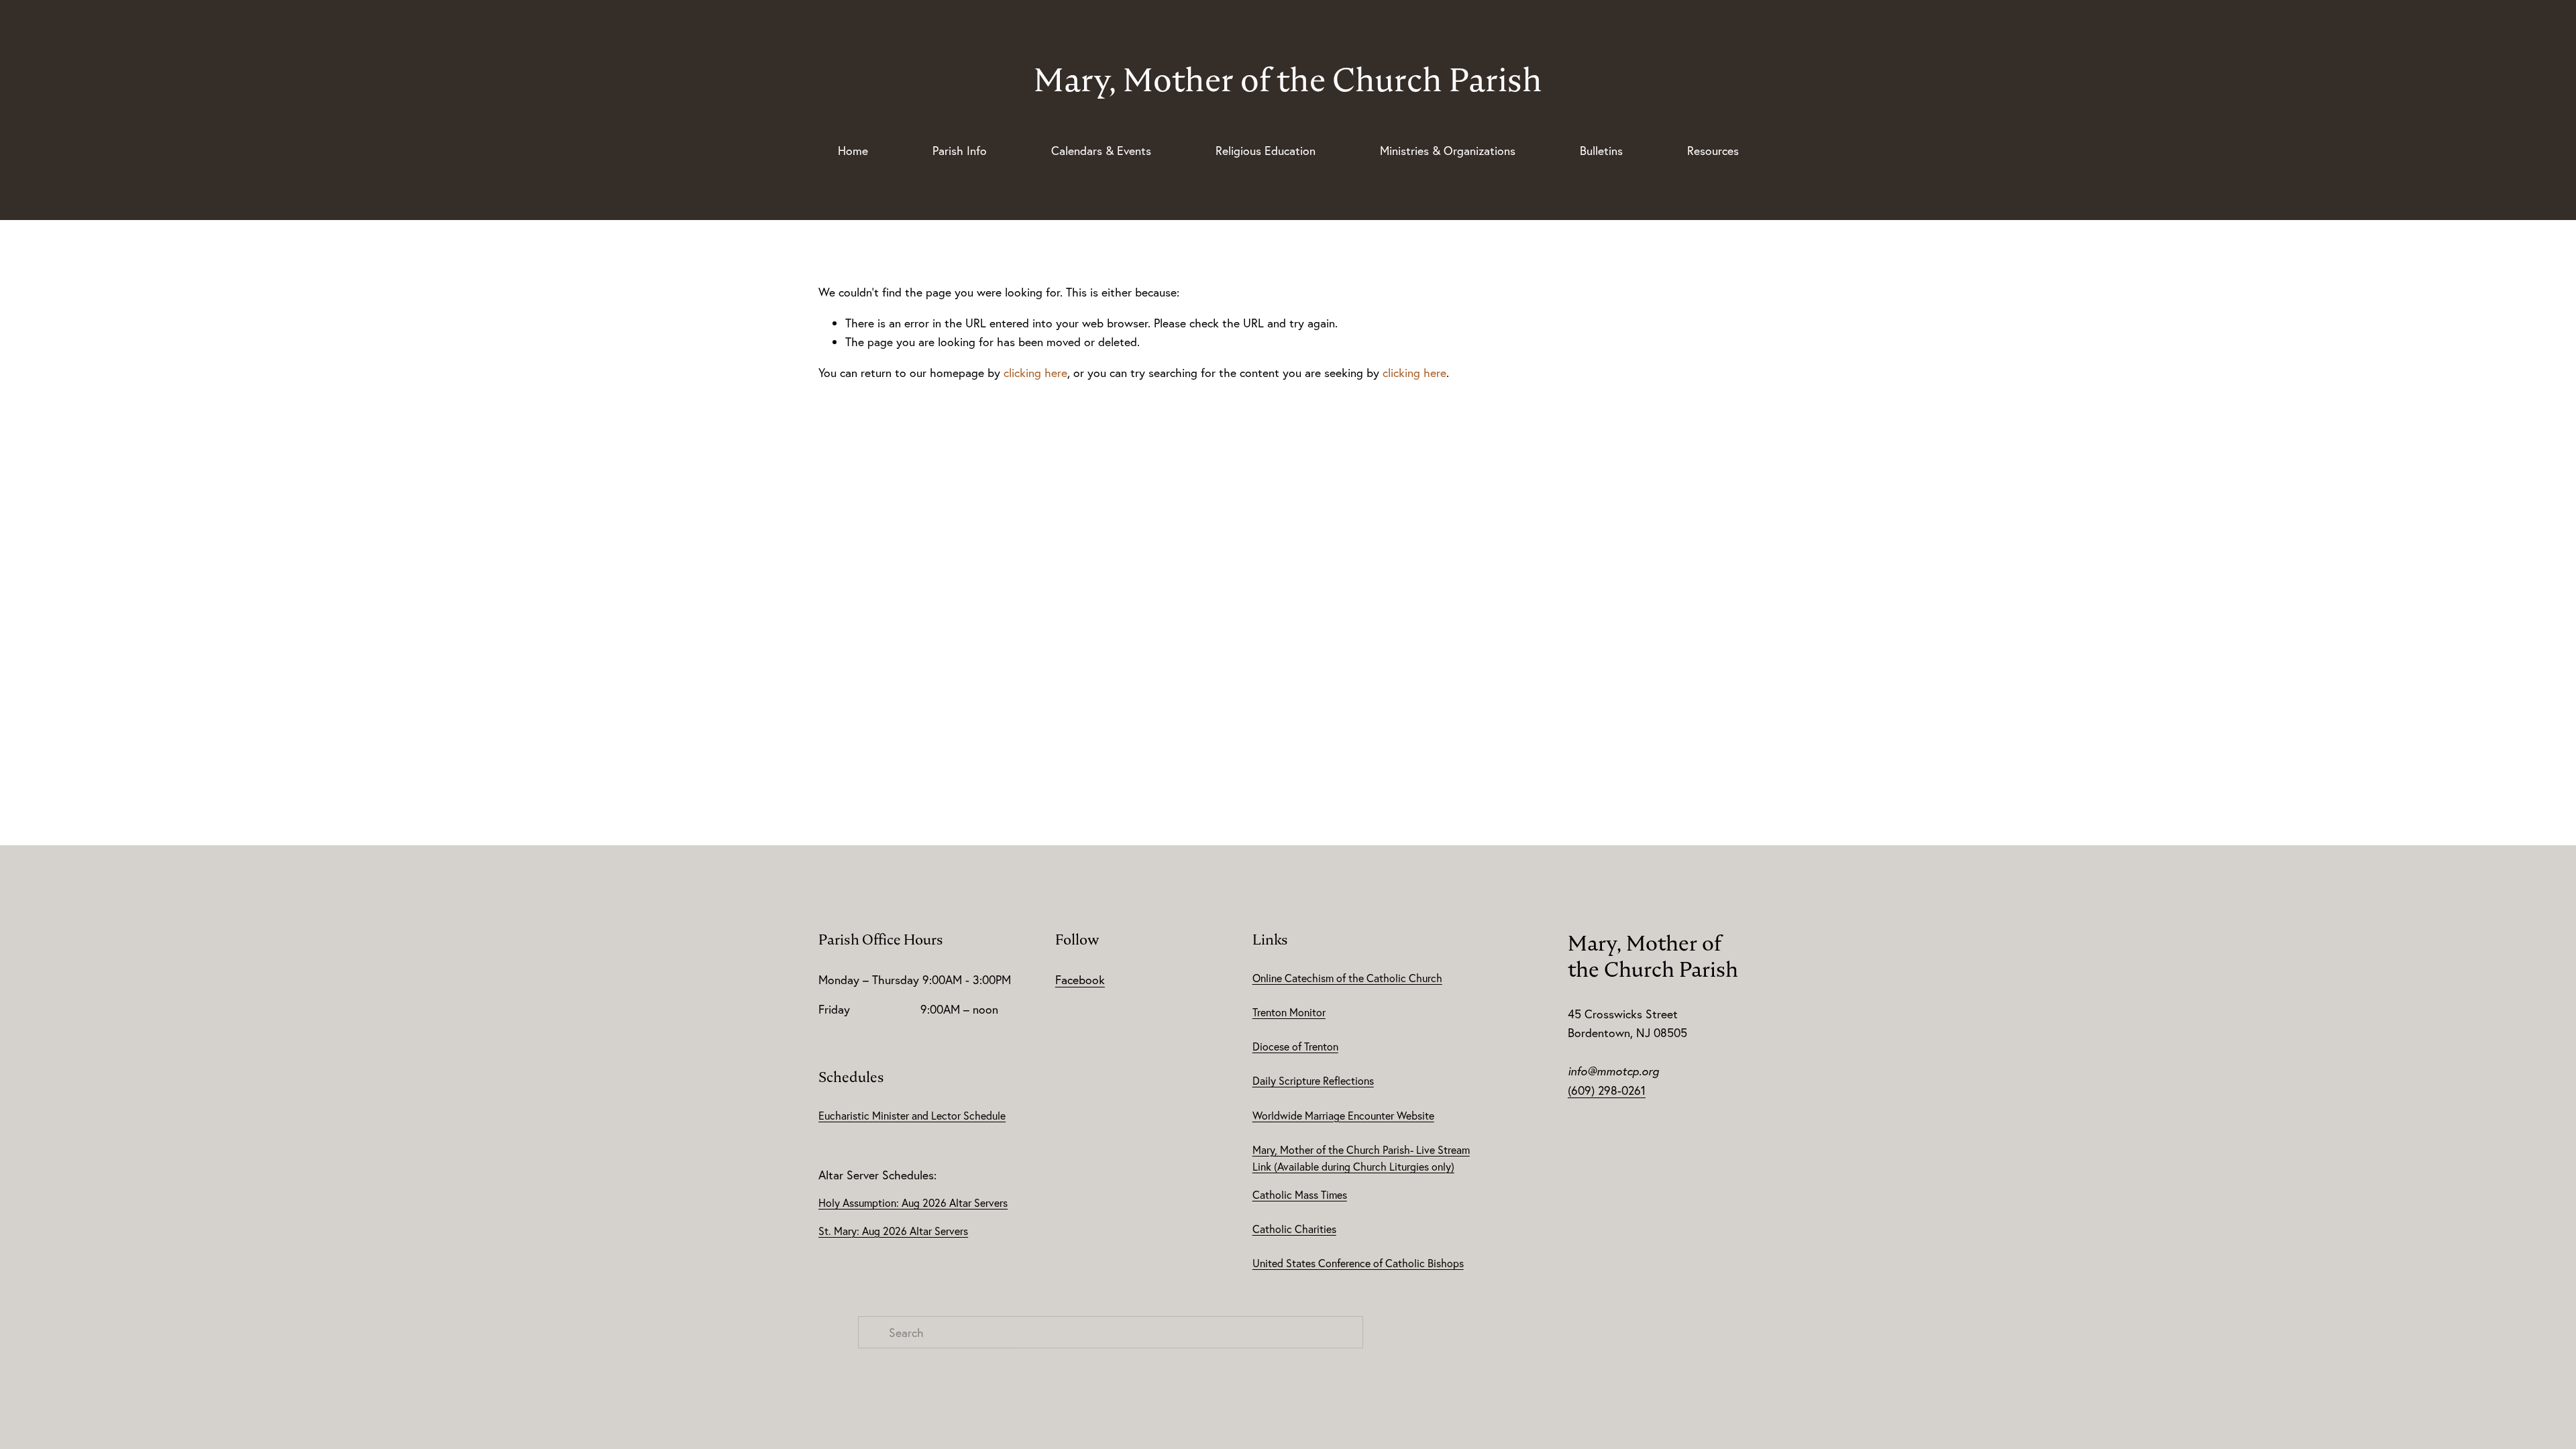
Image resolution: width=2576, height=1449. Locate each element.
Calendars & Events (1101, 150)
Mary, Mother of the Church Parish (1288, 79)
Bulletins (1601, 150)
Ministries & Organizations (1448, 150)
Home (853, 150)
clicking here (1035, 372)
